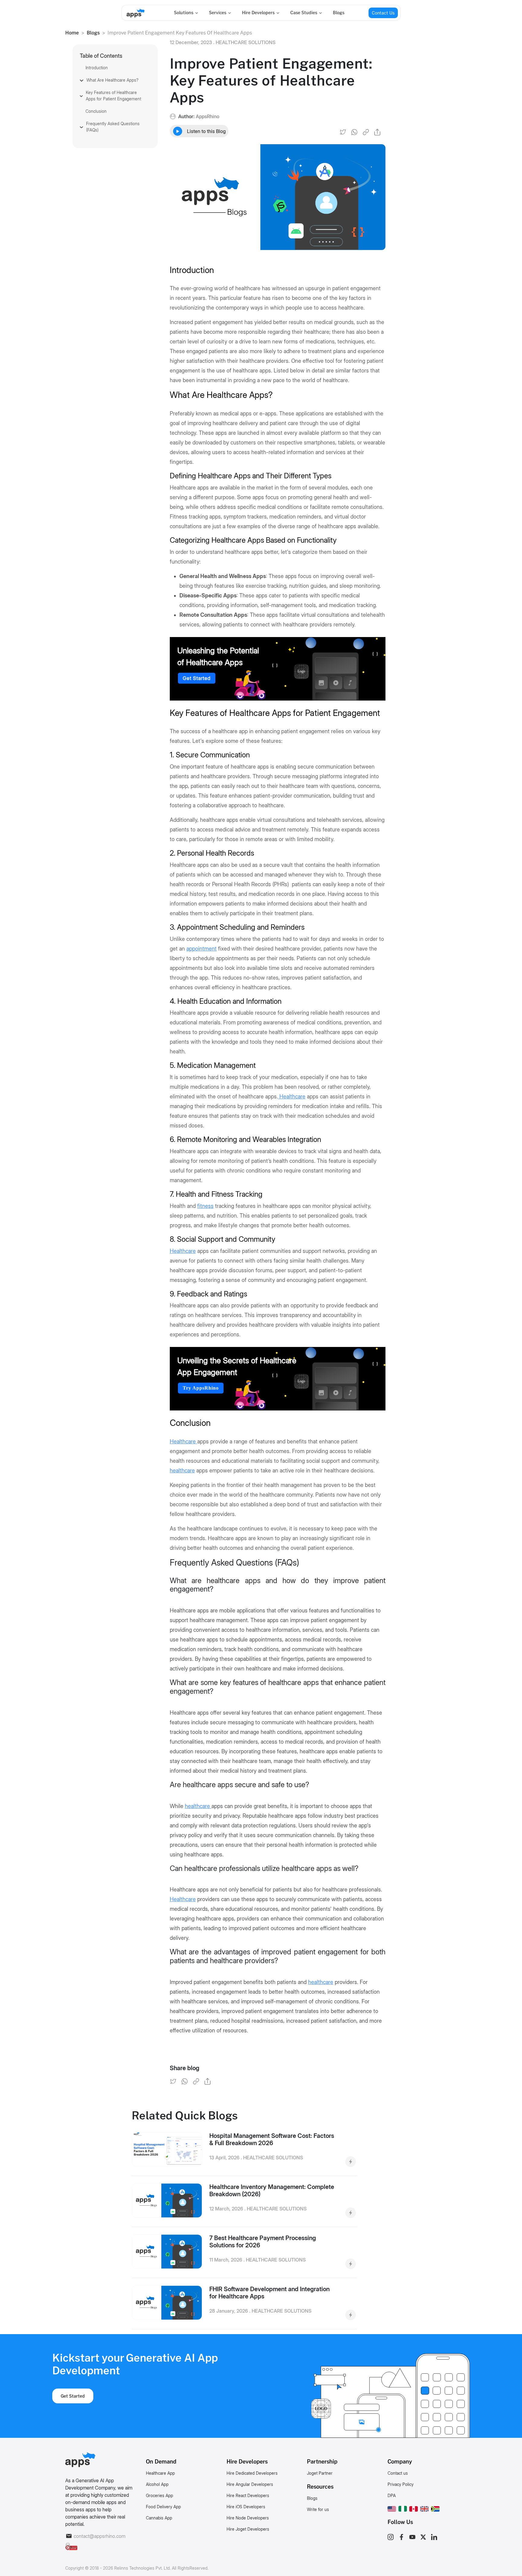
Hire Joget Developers (248, 2529)
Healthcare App (160, 2473)
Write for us (318, 2509)
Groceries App (159, 2495)
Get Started (197, 678)
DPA (392, 2495)
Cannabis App (159, 2518)
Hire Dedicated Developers (252, 2473)
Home (72, 33)
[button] (392, 2508)
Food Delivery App (163, 2507)
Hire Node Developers (248, 2518)
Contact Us (383, 13)
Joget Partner (320, 2473)
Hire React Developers (248, 2495)
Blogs (339, 13)
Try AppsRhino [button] (201, 1388)
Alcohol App (157, 2484)
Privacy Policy (401, 2484)
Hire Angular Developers (250, 2484)
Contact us (398, 2473)
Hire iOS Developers (246, 2507)
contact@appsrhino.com (100, 2536)
